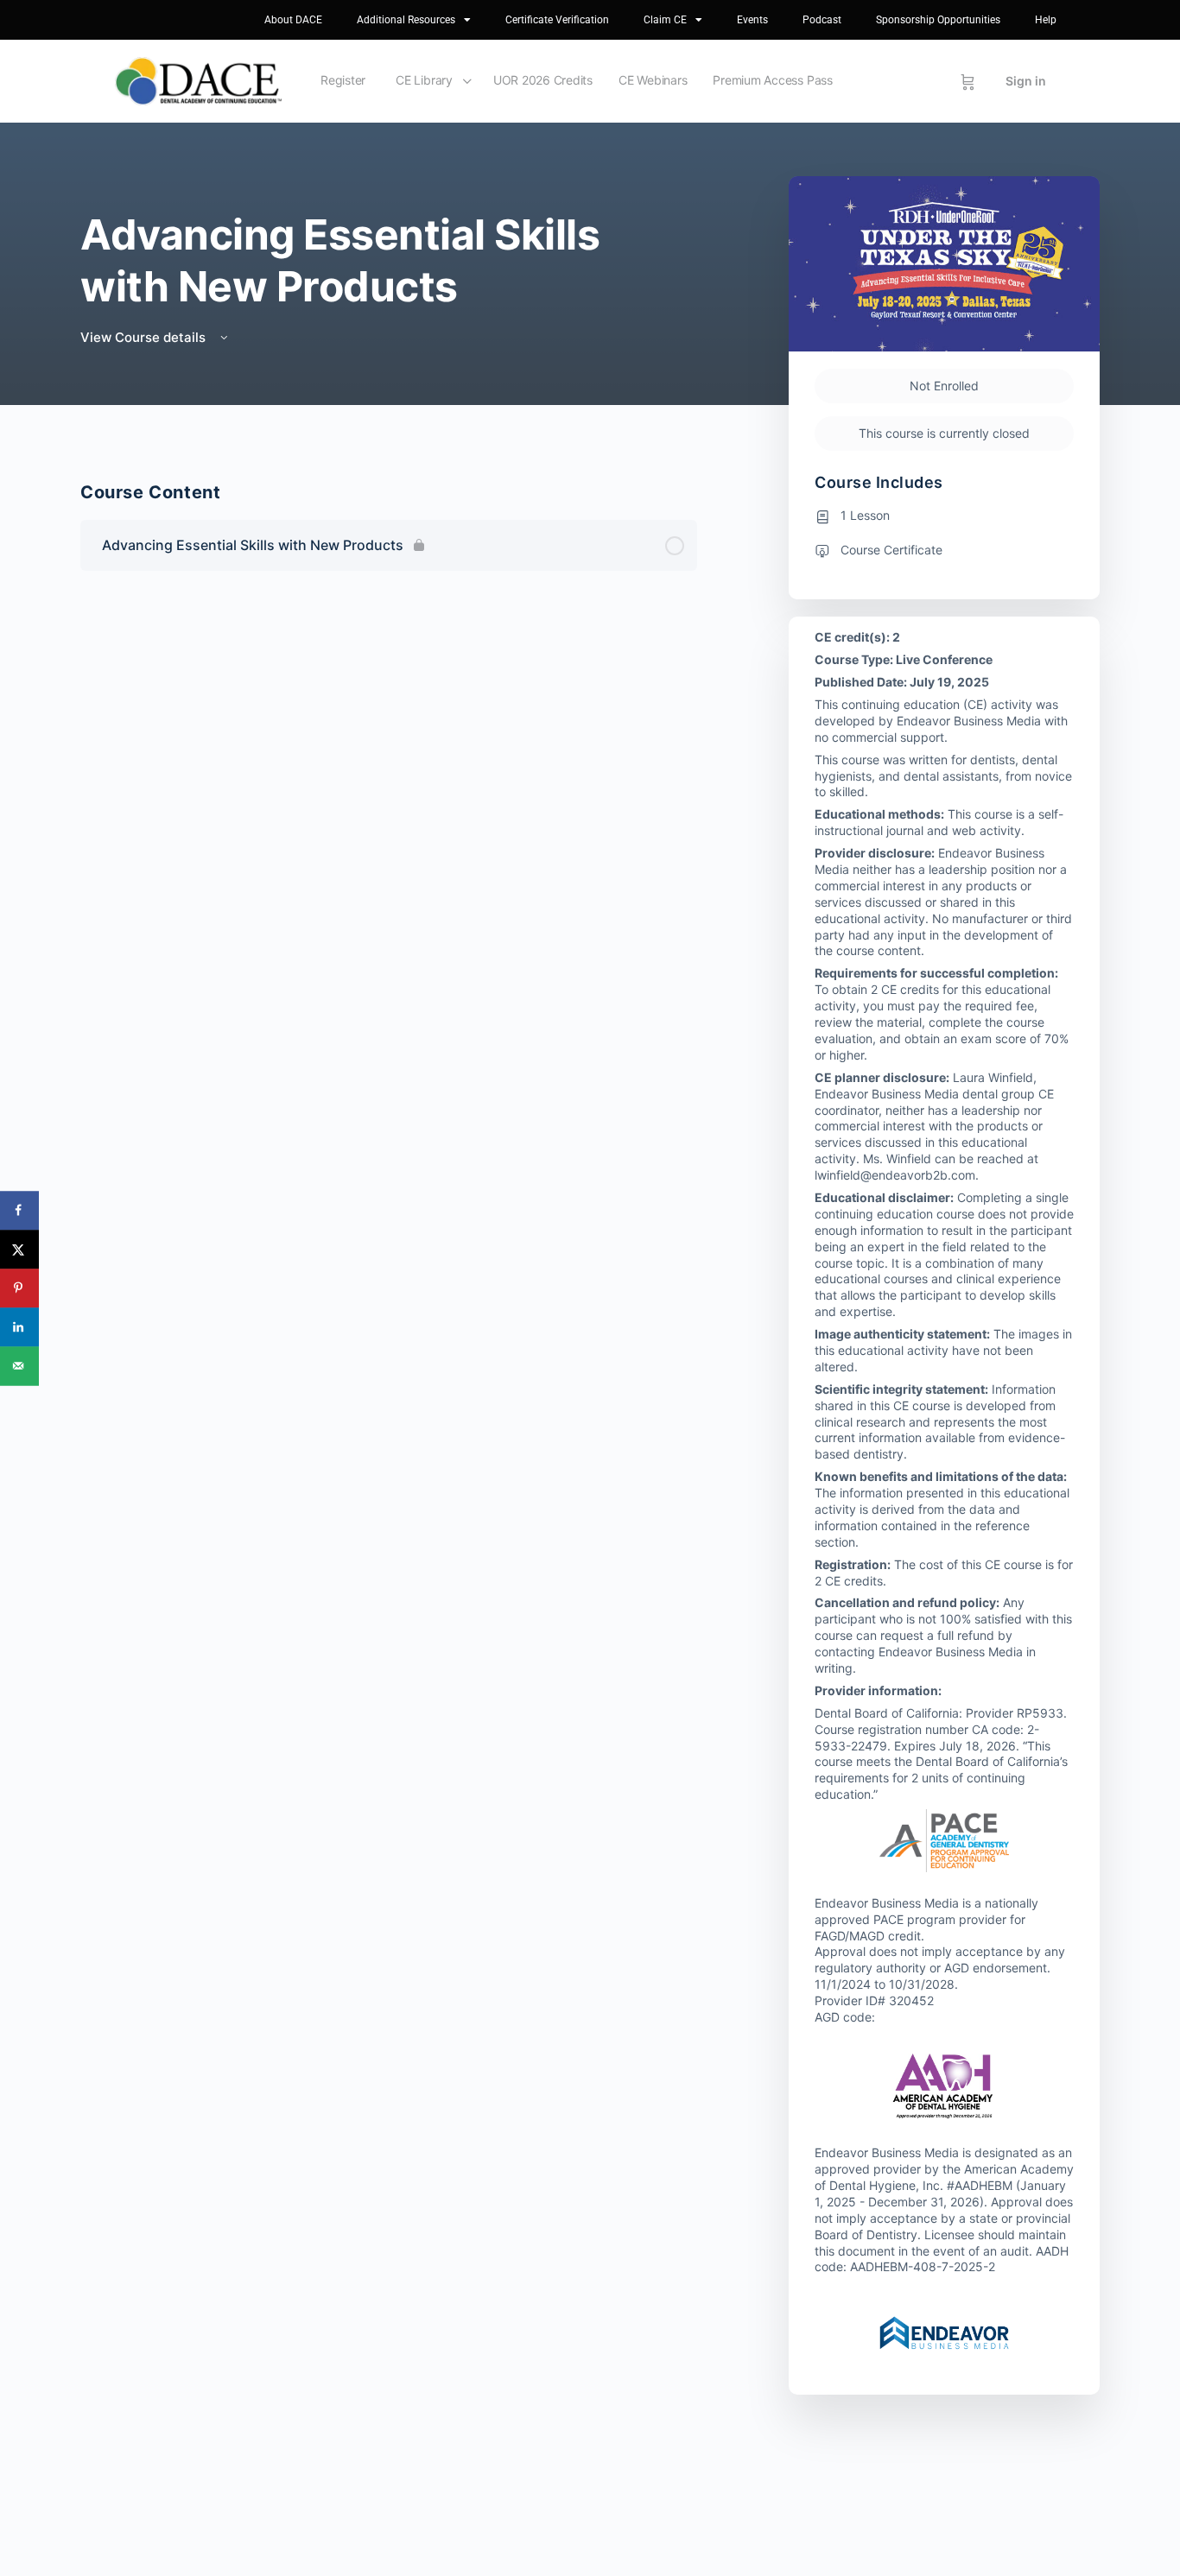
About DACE (293, 20)
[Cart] (968, 81)
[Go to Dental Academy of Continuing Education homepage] (198, 80)
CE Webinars (653, 80)
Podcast (822, 20)
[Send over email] (19, 1366)
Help (1046, 20)
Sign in (1026, 81)
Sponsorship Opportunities (938, 20)
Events (752, 20)
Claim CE (665, 20)
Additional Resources (406, 20)
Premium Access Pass (772, 80)
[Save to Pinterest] (19, 1288)
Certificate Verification (557, 20)
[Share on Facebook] (19, 1210)
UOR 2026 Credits (543, 80)
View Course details (145, 337)
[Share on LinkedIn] (19, 1327)
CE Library (424, 80)
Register (343, 80)
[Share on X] (19, 1249)
